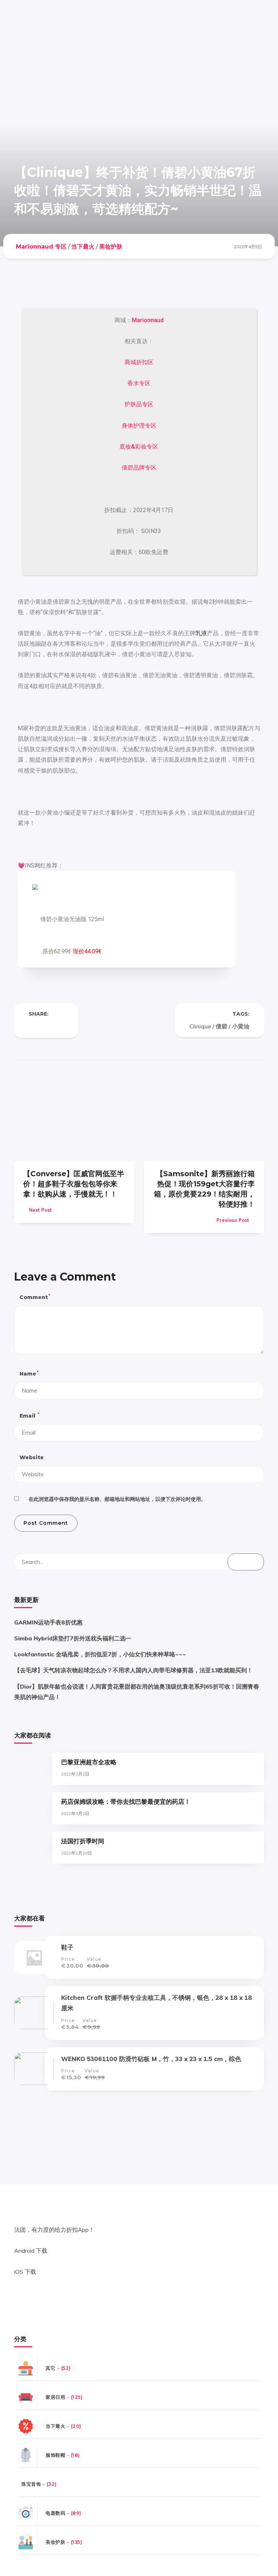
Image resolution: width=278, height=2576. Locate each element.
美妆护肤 (111, 247)
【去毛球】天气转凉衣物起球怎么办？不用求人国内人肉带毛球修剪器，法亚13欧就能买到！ (133, 1670)
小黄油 (241, 1026)
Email (29, 1415)
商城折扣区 (139, 362)
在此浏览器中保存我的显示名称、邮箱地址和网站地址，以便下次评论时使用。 (117, 1499)
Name (29, 1374)
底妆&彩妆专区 (139, 447)
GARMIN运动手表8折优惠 (48, 1622)
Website (32, 1457)
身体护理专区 (139, 426)
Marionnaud (148, 320)
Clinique (200, 1026)
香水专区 (139, 383)
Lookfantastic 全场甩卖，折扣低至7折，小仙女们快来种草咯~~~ (100, 1654)
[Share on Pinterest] (60, 1026)
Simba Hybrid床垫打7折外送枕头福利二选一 (73, 1638)
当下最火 (83, 247)
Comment (35, 1297)
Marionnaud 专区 (41, 247)
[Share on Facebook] (31, 1026)
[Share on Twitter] (46, 1026)
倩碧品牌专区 (139, 468)
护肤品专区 (139, 404)
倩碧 (222, 1026)
